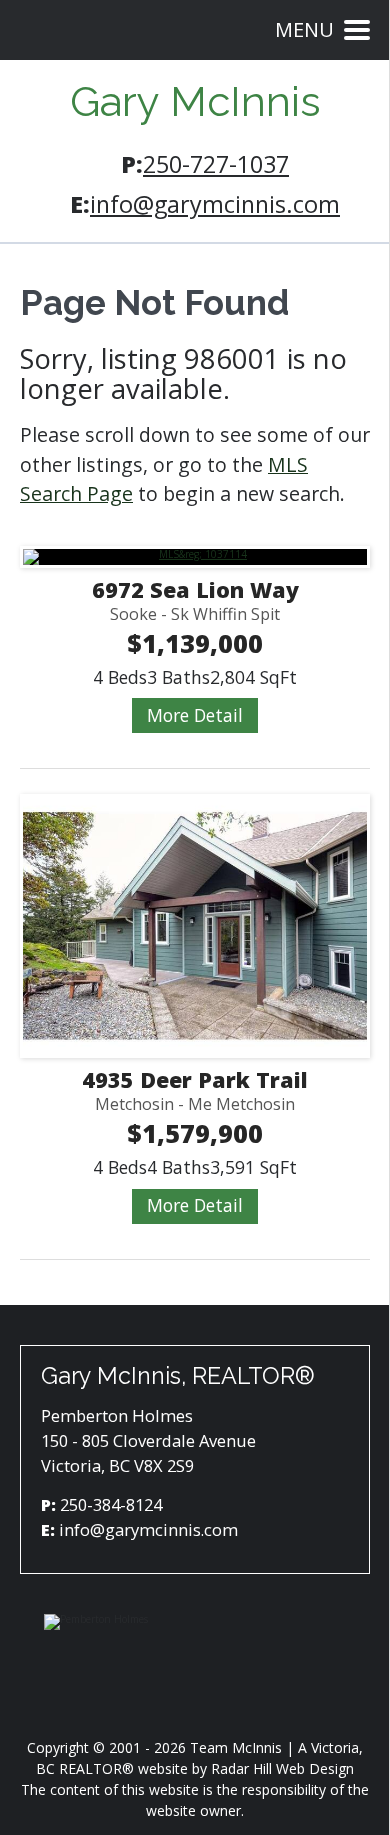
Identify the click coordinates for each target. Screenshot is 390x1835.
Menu (304, 29)
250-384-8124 (111, 1504)
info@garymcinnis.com (215, 204)
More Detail (195, 715)
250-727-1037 (216, 164)
